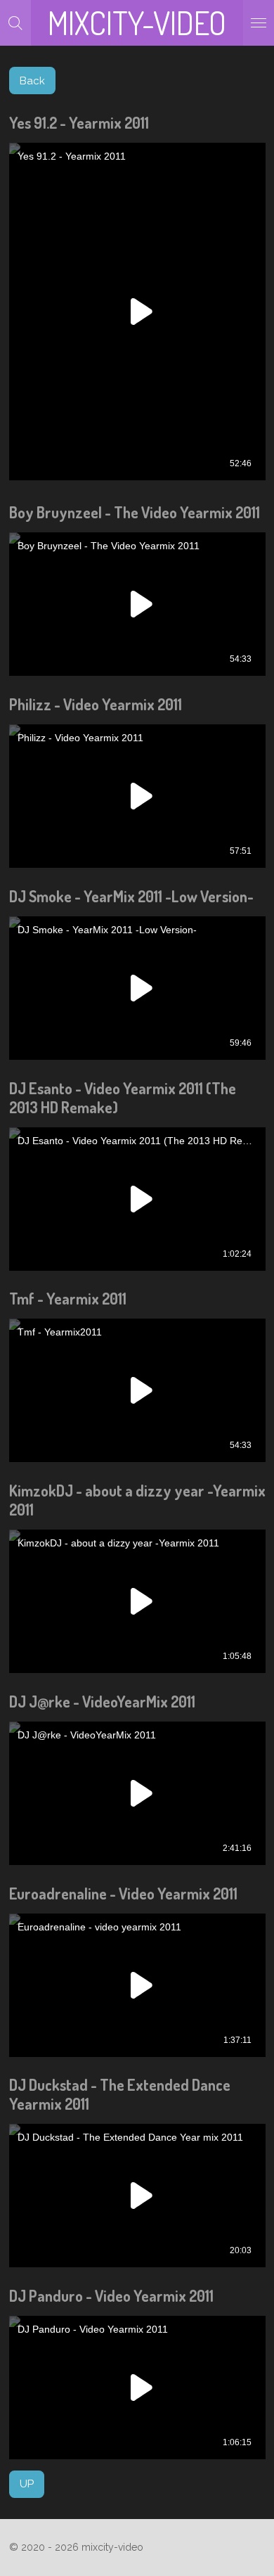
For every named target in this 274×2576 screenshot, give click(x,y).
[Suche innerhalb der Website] (15, 23)
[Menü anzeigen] (259, 23)
